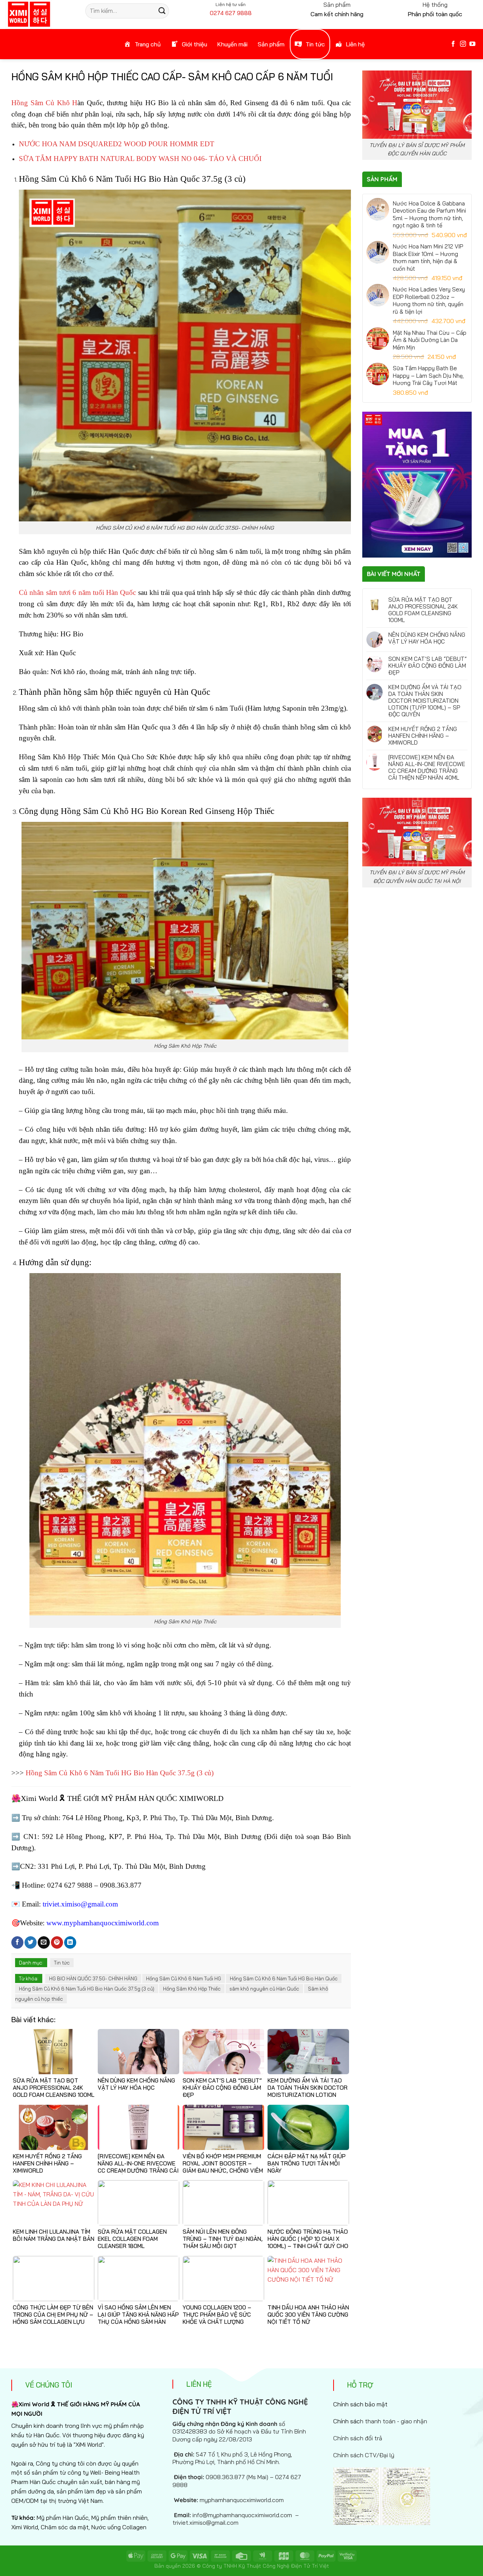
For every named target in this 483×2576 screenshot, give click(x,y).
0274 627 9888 (231, 13)
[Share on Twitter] (31, 1942)
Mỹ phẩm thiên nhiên (119, 2518)
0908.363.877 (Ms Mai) (237, 2477)
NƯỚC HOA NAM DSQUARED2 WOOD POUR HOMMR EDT (117, 144)
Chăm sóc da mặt (65, 2527)
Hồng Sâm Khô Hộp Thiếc (192, 1989)
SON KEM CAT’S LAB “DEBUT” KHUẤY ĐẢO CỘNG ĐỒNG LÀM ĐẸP (428, 666)
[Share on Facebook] (17, 1942)
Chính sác (380, 2421)
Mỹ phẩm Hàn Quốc (63, 2518)
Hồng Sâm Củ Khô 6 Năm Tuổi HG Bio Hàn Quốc (284, 1978)
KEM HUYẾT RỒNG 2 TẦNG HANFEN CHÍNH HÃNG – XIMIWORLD (423, 736)
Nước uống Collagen (119, 2527)
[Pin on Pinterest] (57, 1942)
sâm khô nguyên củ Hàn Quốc (264, 1989)
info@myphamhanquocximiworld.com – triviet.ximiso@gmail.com (236, 2519)
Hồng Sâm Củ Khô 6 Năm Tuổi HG (184, 1978)
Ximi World (25, 2527)
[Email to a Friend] (44, 1942)
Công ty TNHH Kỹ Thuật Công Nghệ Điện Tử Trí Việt (266, 2566)
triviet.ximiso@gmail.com (80, 1904)
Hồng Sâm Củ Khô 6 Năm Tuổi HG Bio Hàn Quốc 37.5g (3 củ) (120, 1773)
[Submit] (162, 11)
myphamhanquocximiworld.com (242, 2500)
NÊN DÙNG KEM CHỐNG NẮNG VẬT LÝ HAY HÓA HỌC (427, 638)
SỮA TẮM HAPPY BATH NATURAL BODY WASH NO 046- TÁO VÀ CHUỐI (140, 159)
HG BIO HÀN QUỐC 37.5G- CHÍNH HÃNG (93, 1978)
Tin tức (62, 1963)
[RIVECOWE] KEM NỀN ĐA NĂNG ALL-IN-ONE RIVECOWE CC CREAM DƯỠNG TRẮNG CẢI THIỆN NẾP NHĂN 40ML (427, 768)
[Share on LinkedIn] (70, 1942)
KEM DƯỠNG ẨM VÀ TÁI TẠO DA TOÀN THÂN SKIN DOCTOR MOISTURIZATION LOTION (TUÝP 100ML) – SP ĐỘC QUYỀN (425, 701)
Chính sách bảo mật (360, 2404)
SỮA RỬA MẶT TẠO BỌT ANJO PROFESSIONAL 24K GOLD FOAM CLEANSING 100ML (423, 610)
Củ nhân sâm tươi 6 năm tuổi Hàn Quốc (77, 592)
